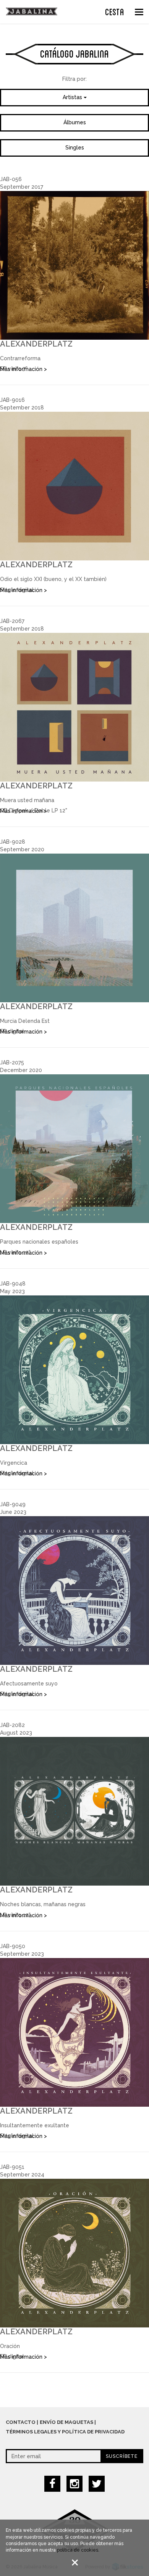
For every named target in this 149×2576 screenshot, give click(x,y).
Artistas (73, 97)
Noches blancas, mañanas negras (43, 1904)
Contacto (21, 2422)
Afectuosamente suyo (29, 1684)
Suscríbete (122, 2456)
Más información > (23, 369)
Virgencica (14, 1463)
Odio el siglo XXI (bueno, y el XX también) (53, 579)
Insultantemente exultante (35, 2125)
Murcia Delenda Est (25, 1021)
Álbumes (75, 122)
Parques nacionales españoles (39, 1242)
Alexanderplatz (36, 344)
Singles (75, 148)
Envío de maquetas (66, 2422)
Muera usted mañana (27, 800)
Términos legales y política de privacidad (65, 2432)
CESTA (115, 11)
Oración (10, 2346)
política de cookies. (78, 2550)
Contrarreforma (20, 358)
